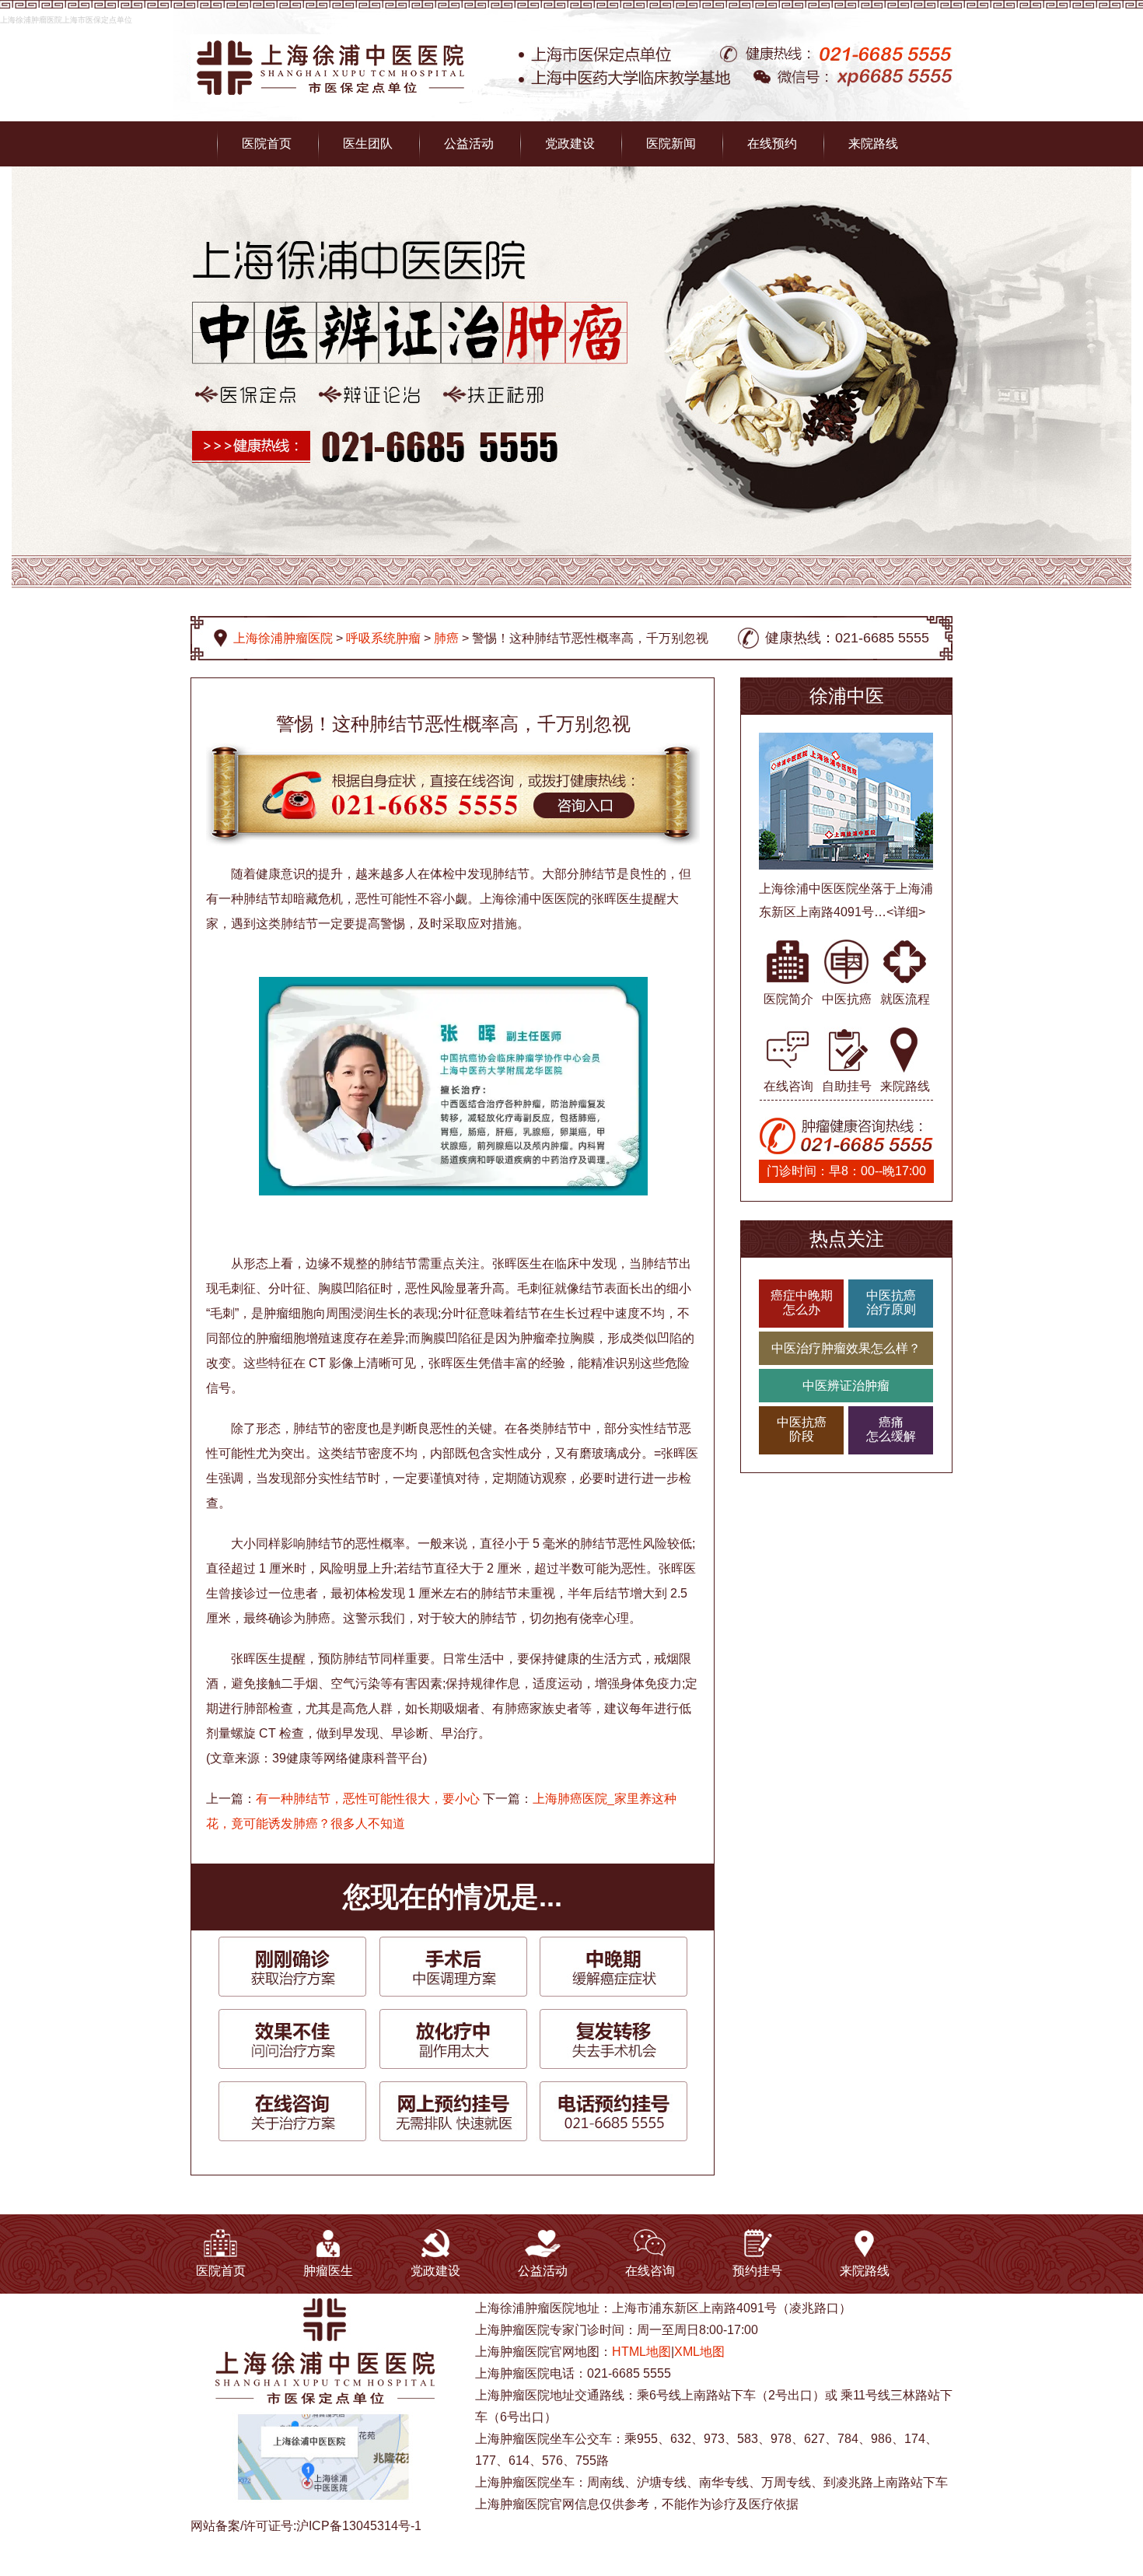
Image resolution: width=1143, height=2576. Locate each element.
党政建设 (570, 143)
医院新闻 (671, 143)
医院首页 (267, 143)
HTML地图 (641, 2352)
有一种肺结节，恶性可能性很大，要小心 (368, 1799)
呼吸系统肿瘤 (383, 638)
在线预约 (772, 143)
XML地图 (699, 2352)
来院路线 (873, 143)
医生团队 (368, 143)
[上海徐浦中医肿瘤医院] (330, 43)
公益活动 (469, 143)
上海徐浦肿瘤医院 (283, 638)
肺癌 (446, 638)
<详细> (906, 912)
